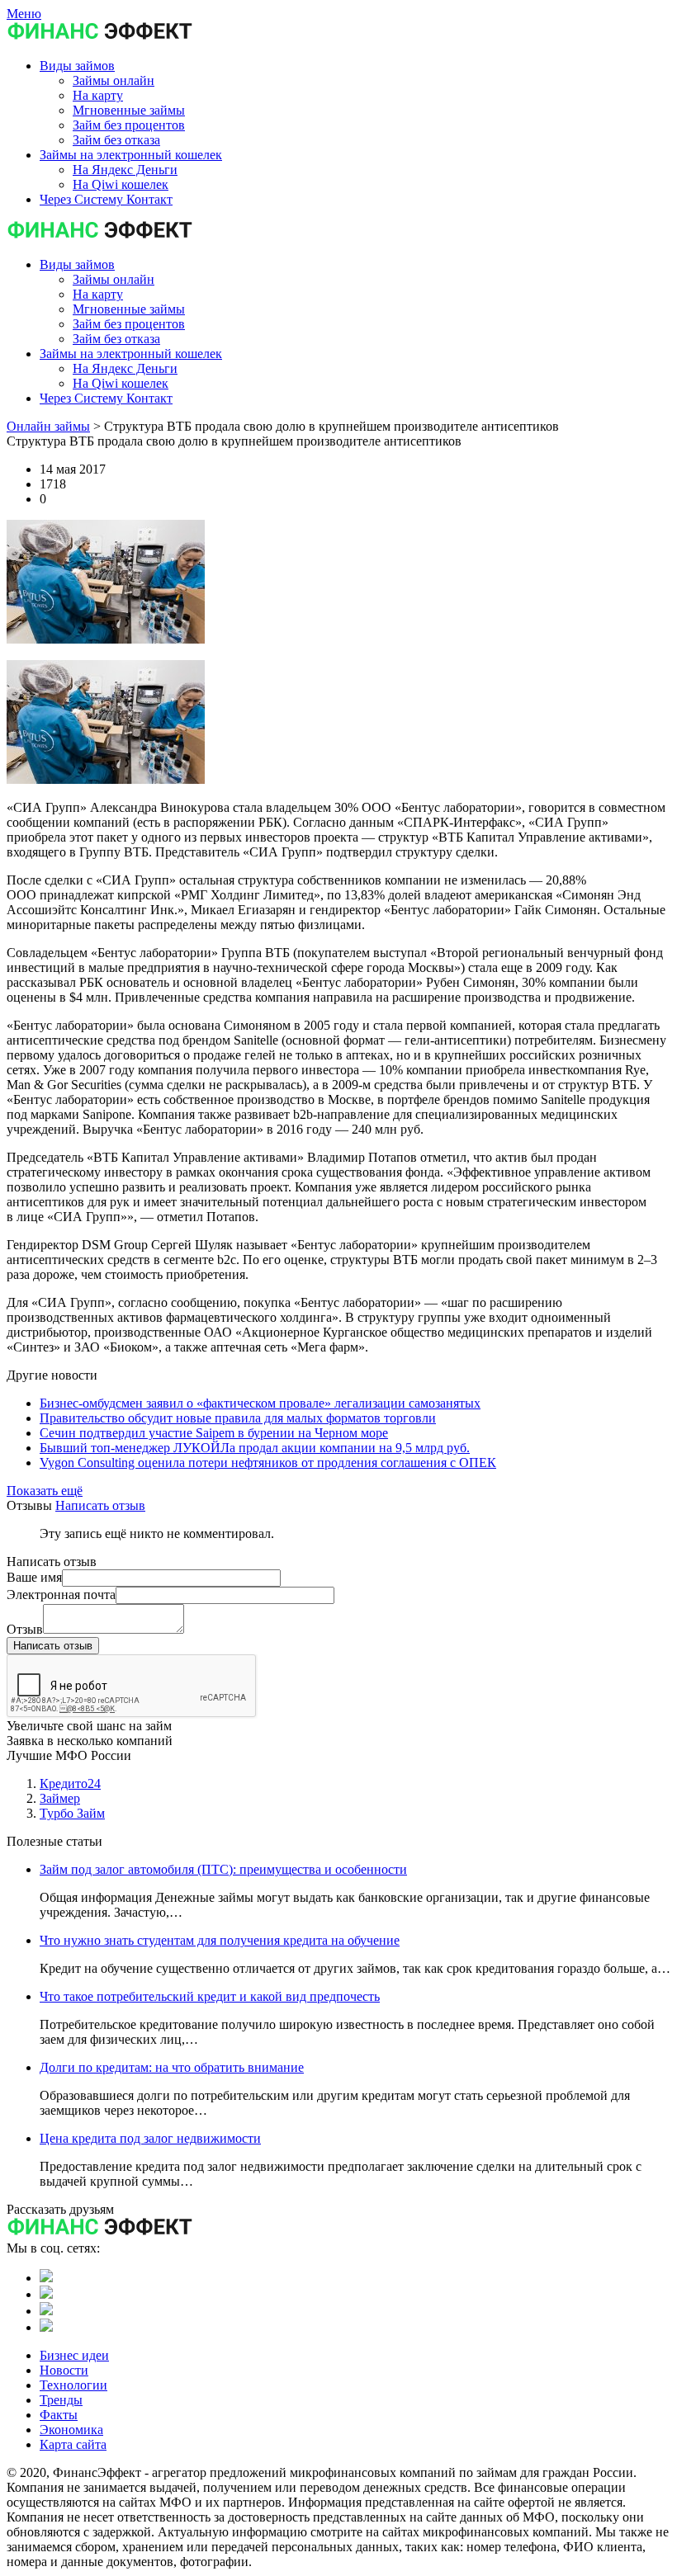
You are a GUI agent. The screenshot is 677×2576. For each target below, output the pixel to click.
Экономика (71, 2430)
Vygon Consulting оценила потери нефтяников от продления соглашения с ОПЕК (268, 1463)
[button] (77, 66)
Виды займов (77, 264)
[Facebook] (46, 2311)
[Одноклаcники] (46, 2294)
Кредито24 (70, 1783)
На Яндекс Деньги (125, 368)
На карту (98, 294)
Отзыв (25, 1629)
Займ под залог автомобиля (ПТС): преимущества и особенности (223, 1869)
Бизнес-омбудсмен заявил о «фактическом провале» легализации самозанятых (260, 1403)
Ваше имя (34, 1577)
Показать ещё (45, 1491)
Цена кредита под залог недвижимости (150, 2138)
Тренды (61, 2400)
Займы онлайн (114, 279)
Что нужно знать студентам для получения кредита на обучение (220, 1940)
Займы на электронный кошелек (131, 354)
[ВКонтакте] (46, 2278)
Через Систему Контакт (106, 398)
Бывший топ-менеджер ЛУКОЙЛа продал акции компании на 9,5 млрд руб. (255, 1448)
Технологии (73, 2385)
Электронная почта (61, 1595)
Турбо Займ (72, 1813)
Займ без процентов (129, 324)
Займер (60, 1798)
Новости (64, 2370)
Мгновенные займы (129, 309)
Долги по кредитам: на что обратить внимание (172, 2067)
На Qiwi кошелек (121, 383)
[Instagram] (46, 2327)
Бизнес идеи (74, 2355)
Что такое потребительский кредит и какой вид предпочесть (210, 1996)
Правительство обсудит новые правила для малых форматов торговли (238, 1418)
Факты (59, 2415)
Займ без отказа (116, 339)
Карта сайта (73, 2444)
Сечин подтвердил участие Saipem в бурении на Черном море (214, 1433)
